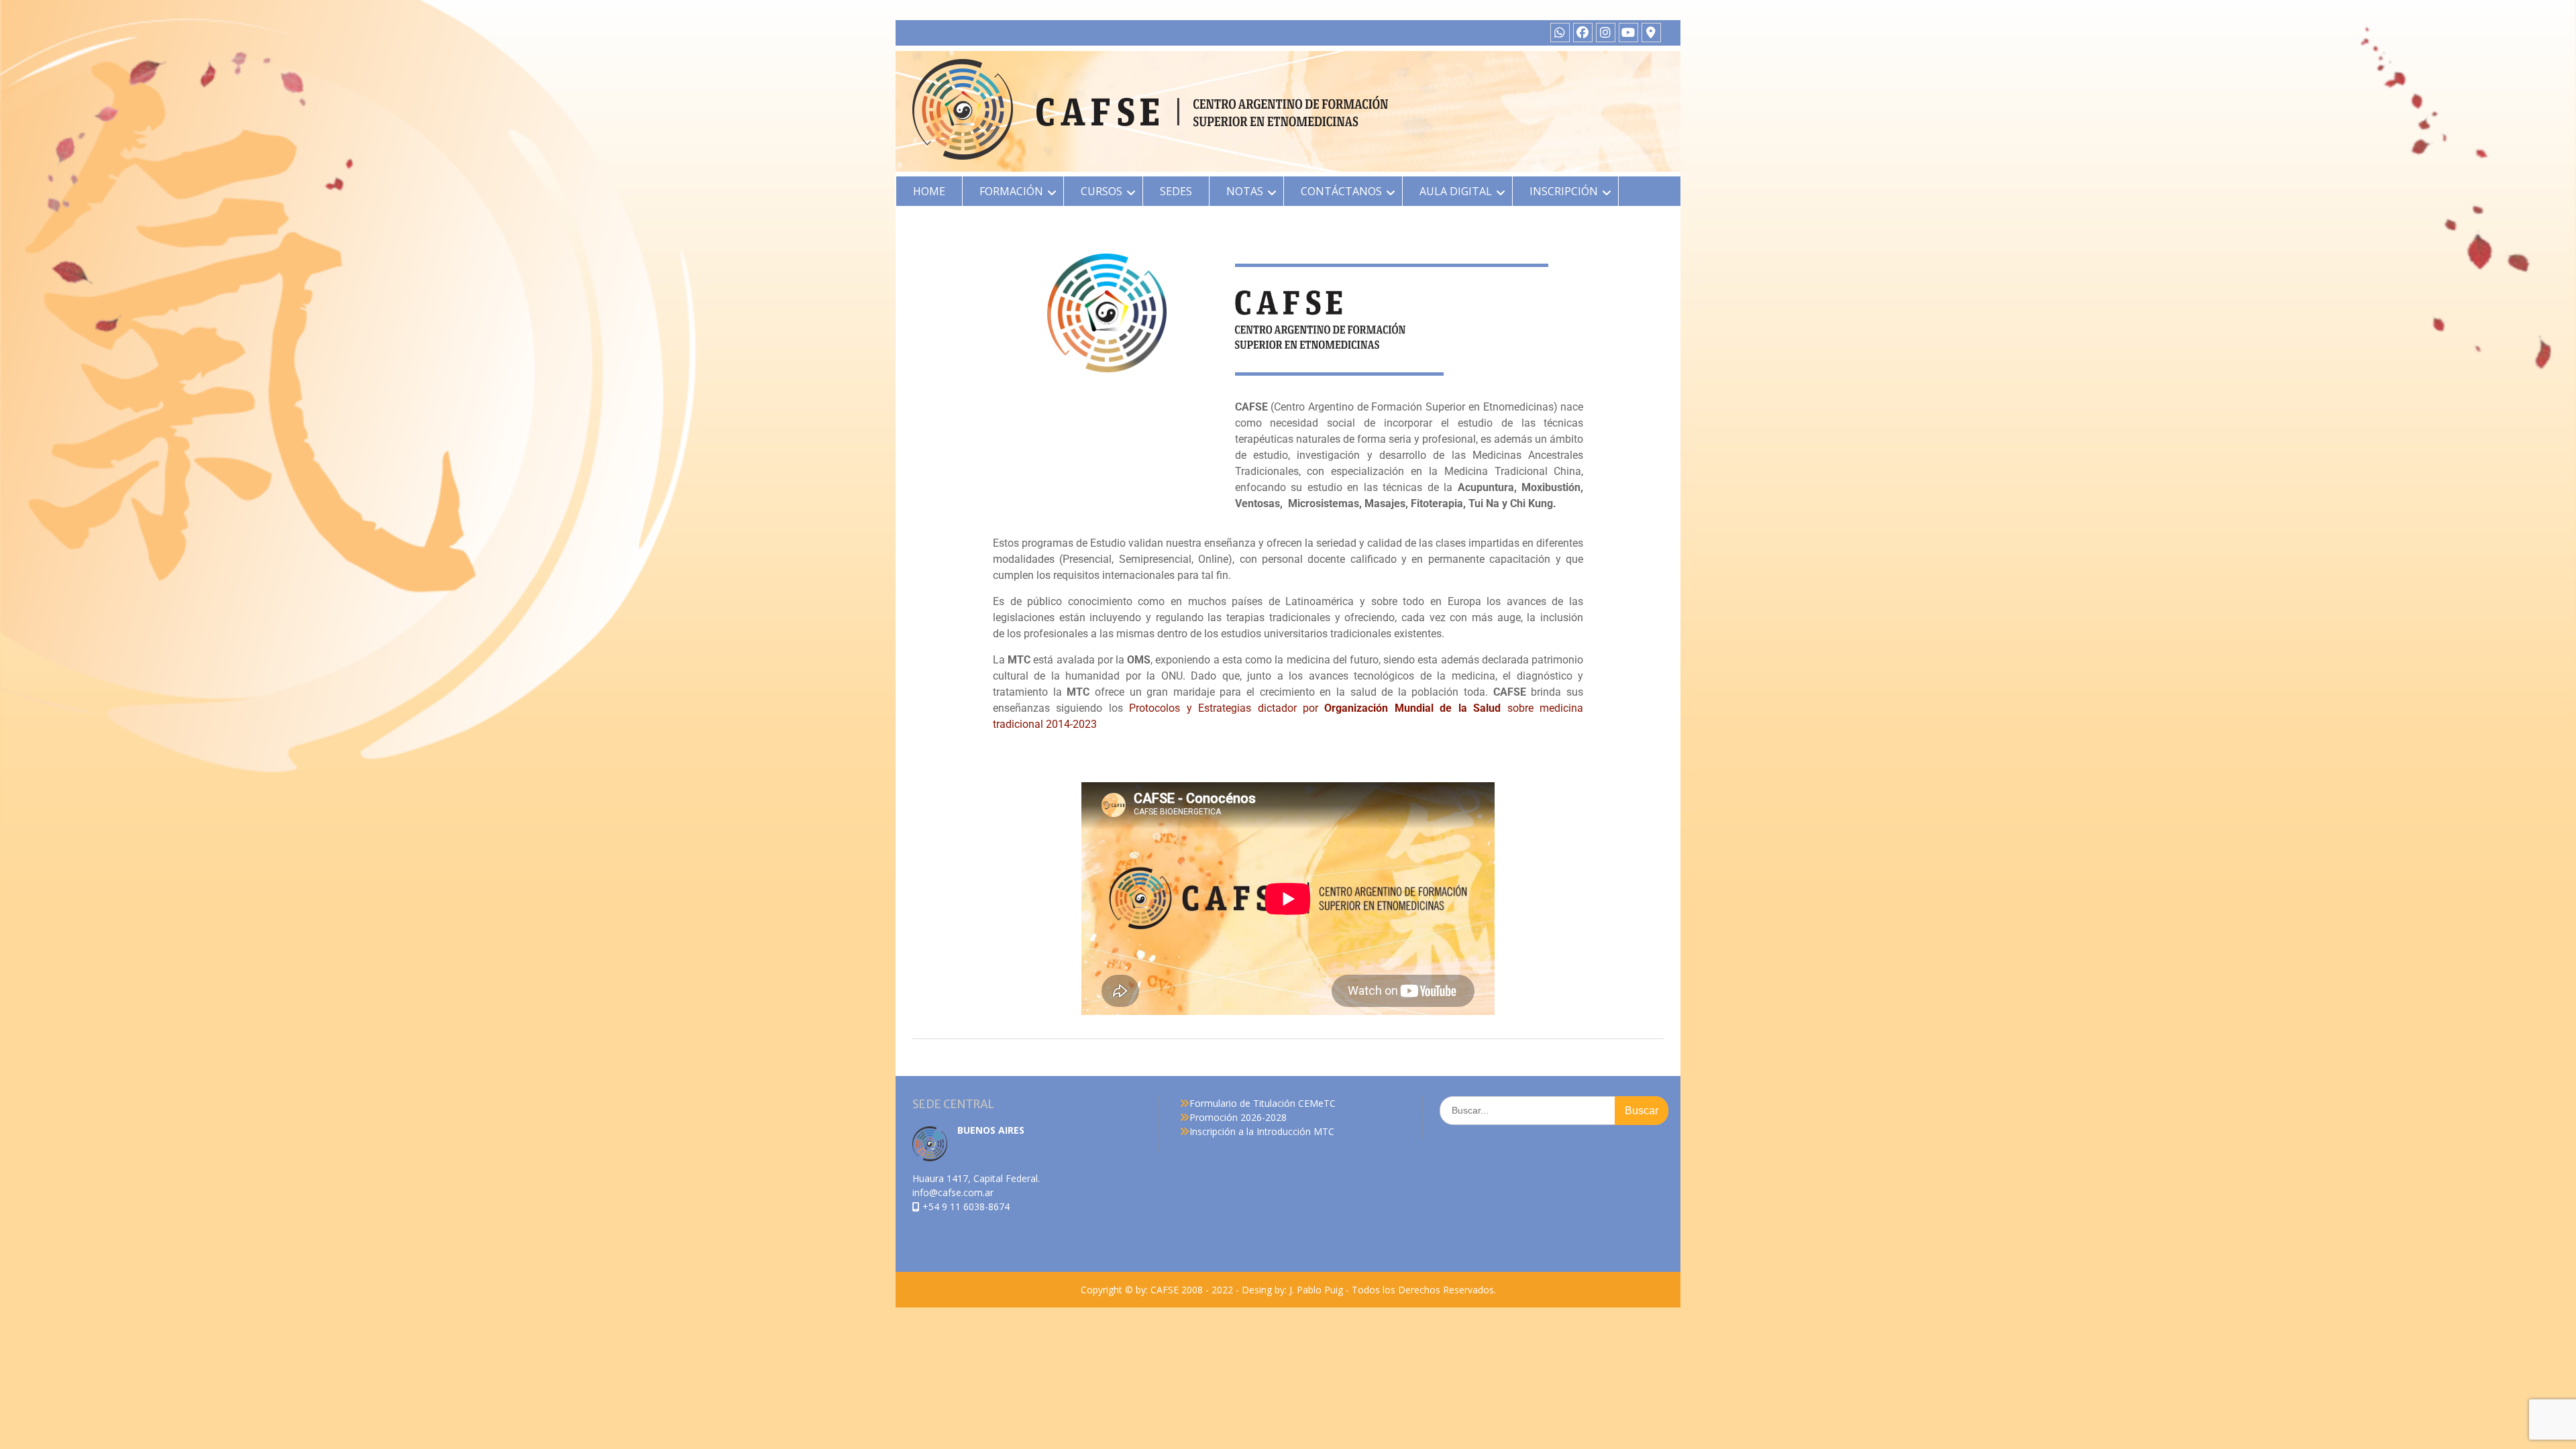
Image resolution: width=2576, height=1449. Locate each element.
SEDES (1176, 191)
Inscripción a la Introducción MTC (1262, 1131)
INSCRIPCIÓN (1564, 191)
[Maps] (1651, 33)
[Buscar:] (1554, 1110)
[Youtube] (1628, 33)
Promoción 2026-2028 (1238, 1117)
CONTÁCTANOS (1341, 191)
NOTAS (1245, 191)
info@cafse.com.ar (953, 1192)
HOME (929, 191)
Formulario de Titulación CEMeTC (1263, 1103)
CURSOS (1102, 191)
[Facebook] (1583, 33)
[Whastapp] (1560, 33)
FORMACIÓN (1011, 191)
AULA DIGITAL (1456, 191)
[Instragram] (1606, 33)
